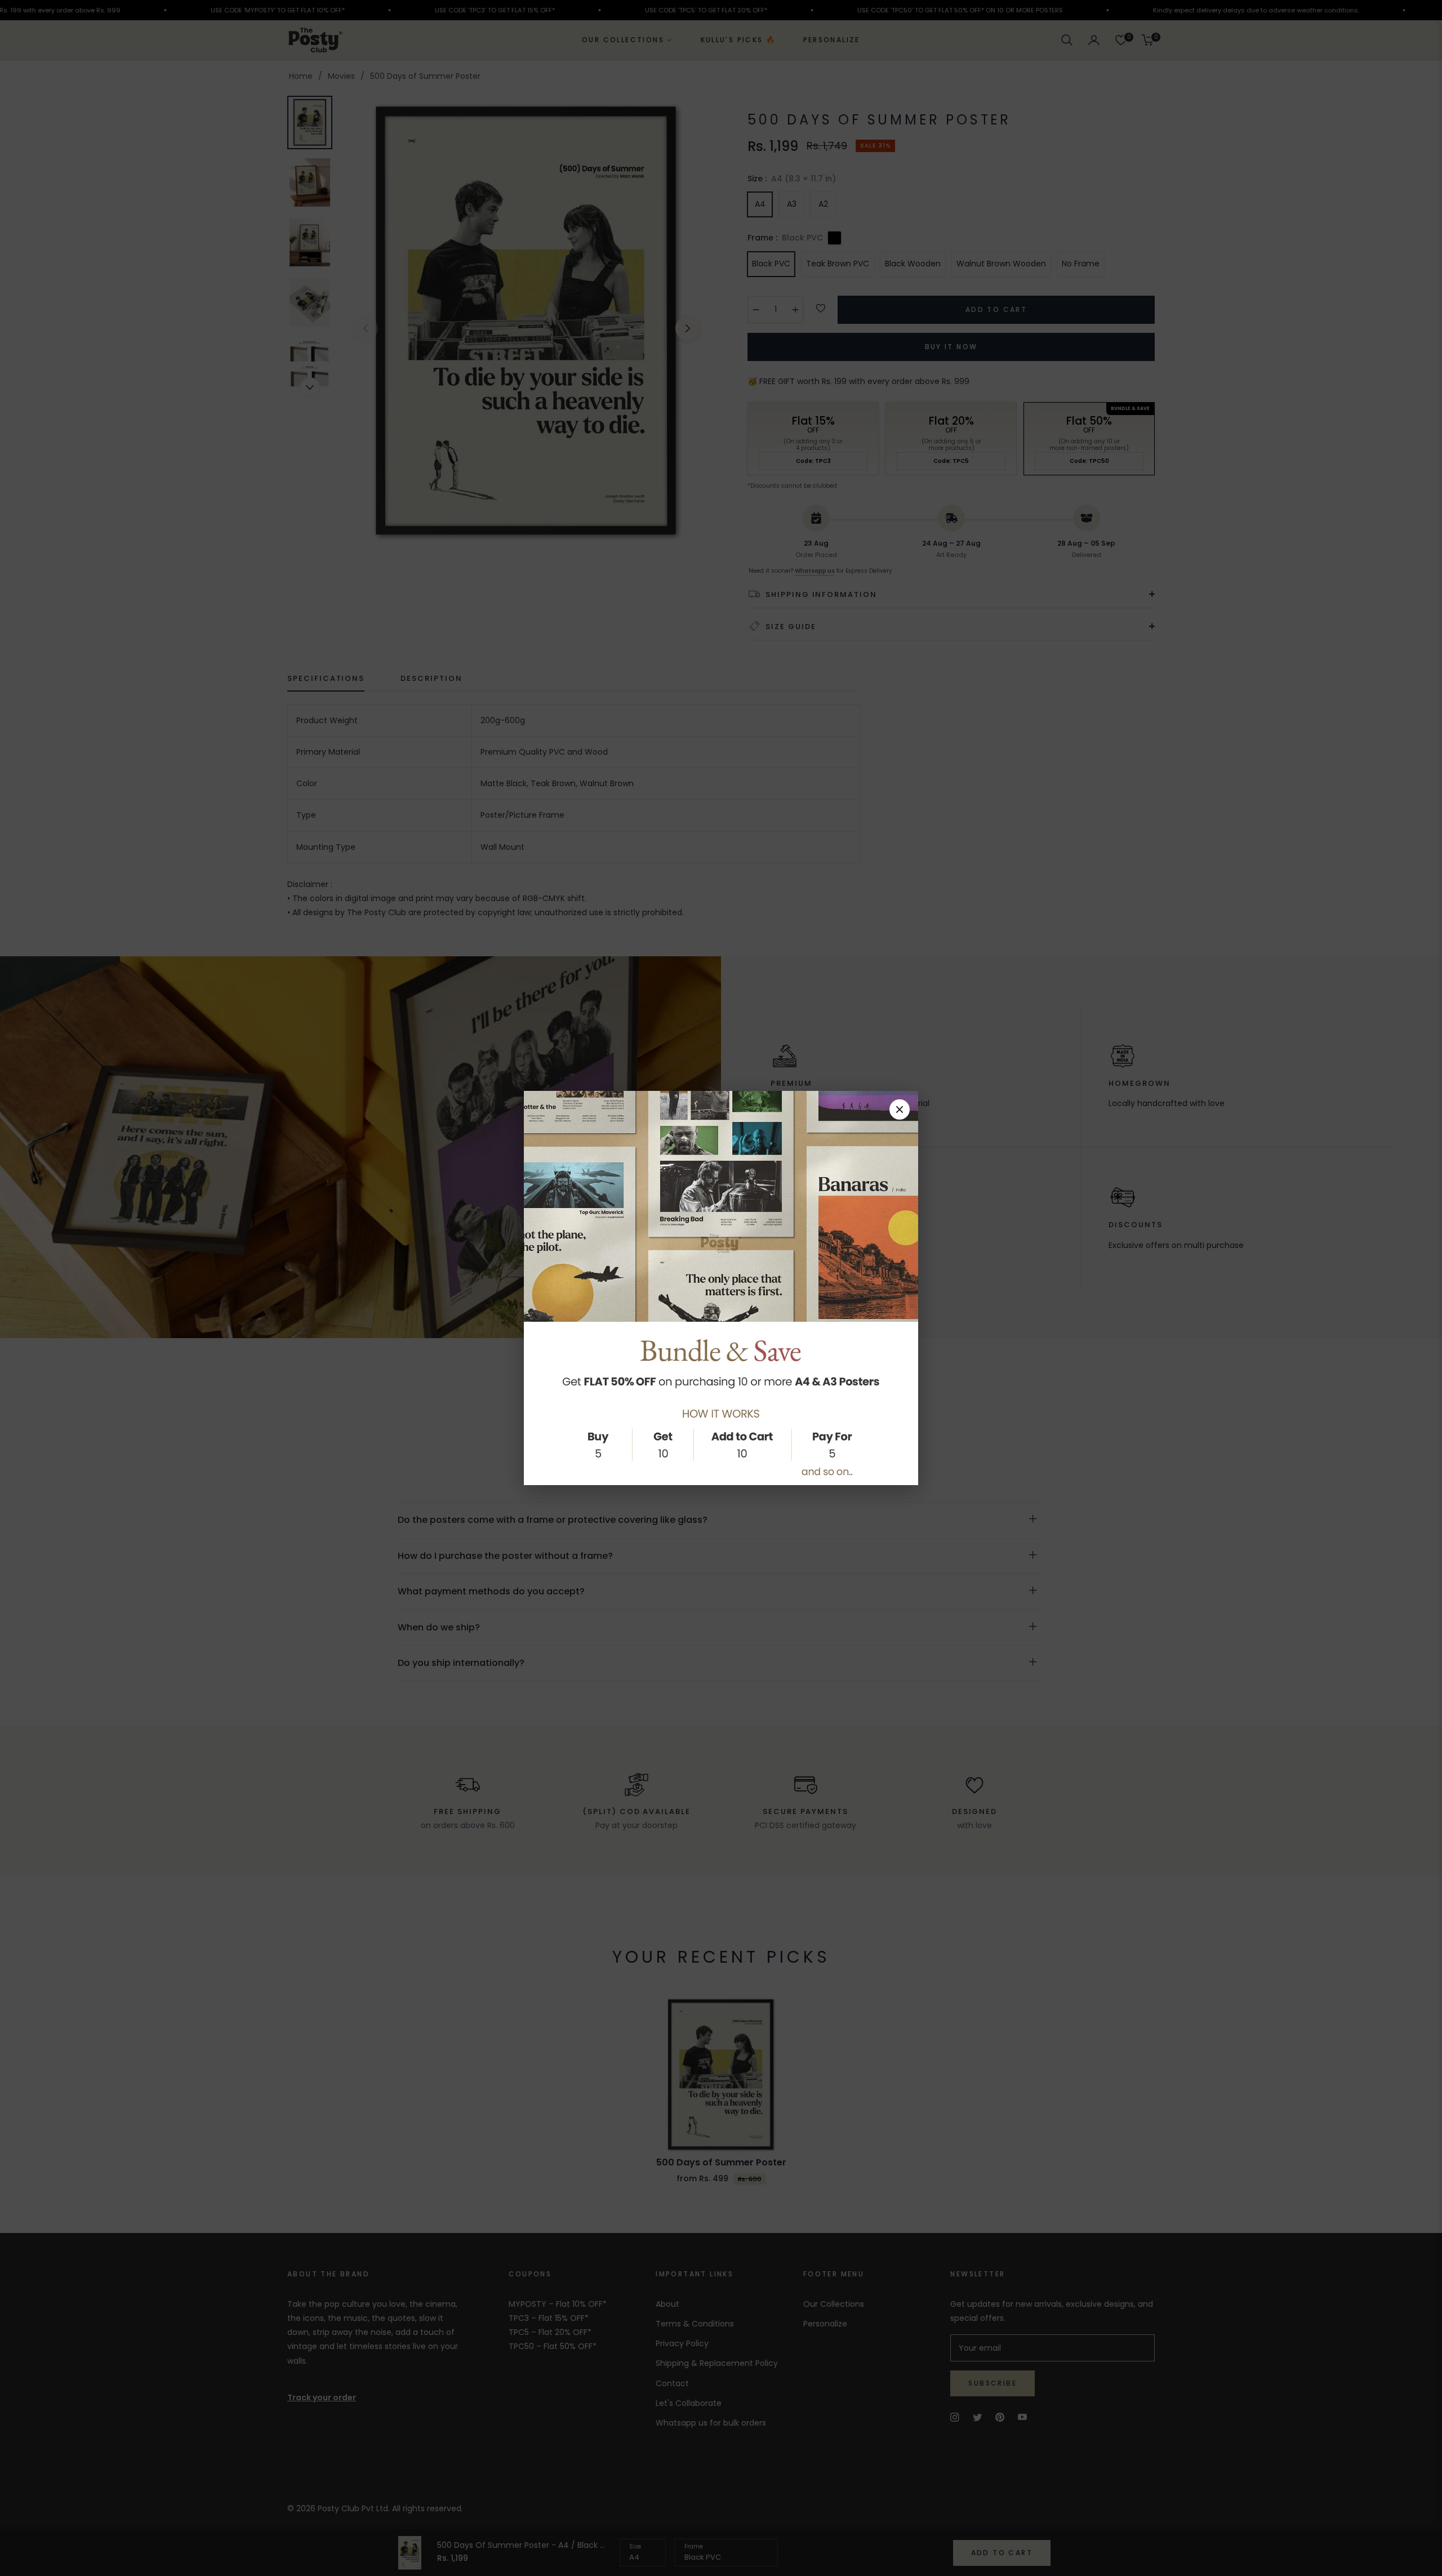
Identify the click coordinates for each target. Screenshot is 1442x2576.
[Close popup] (900, 1109)
